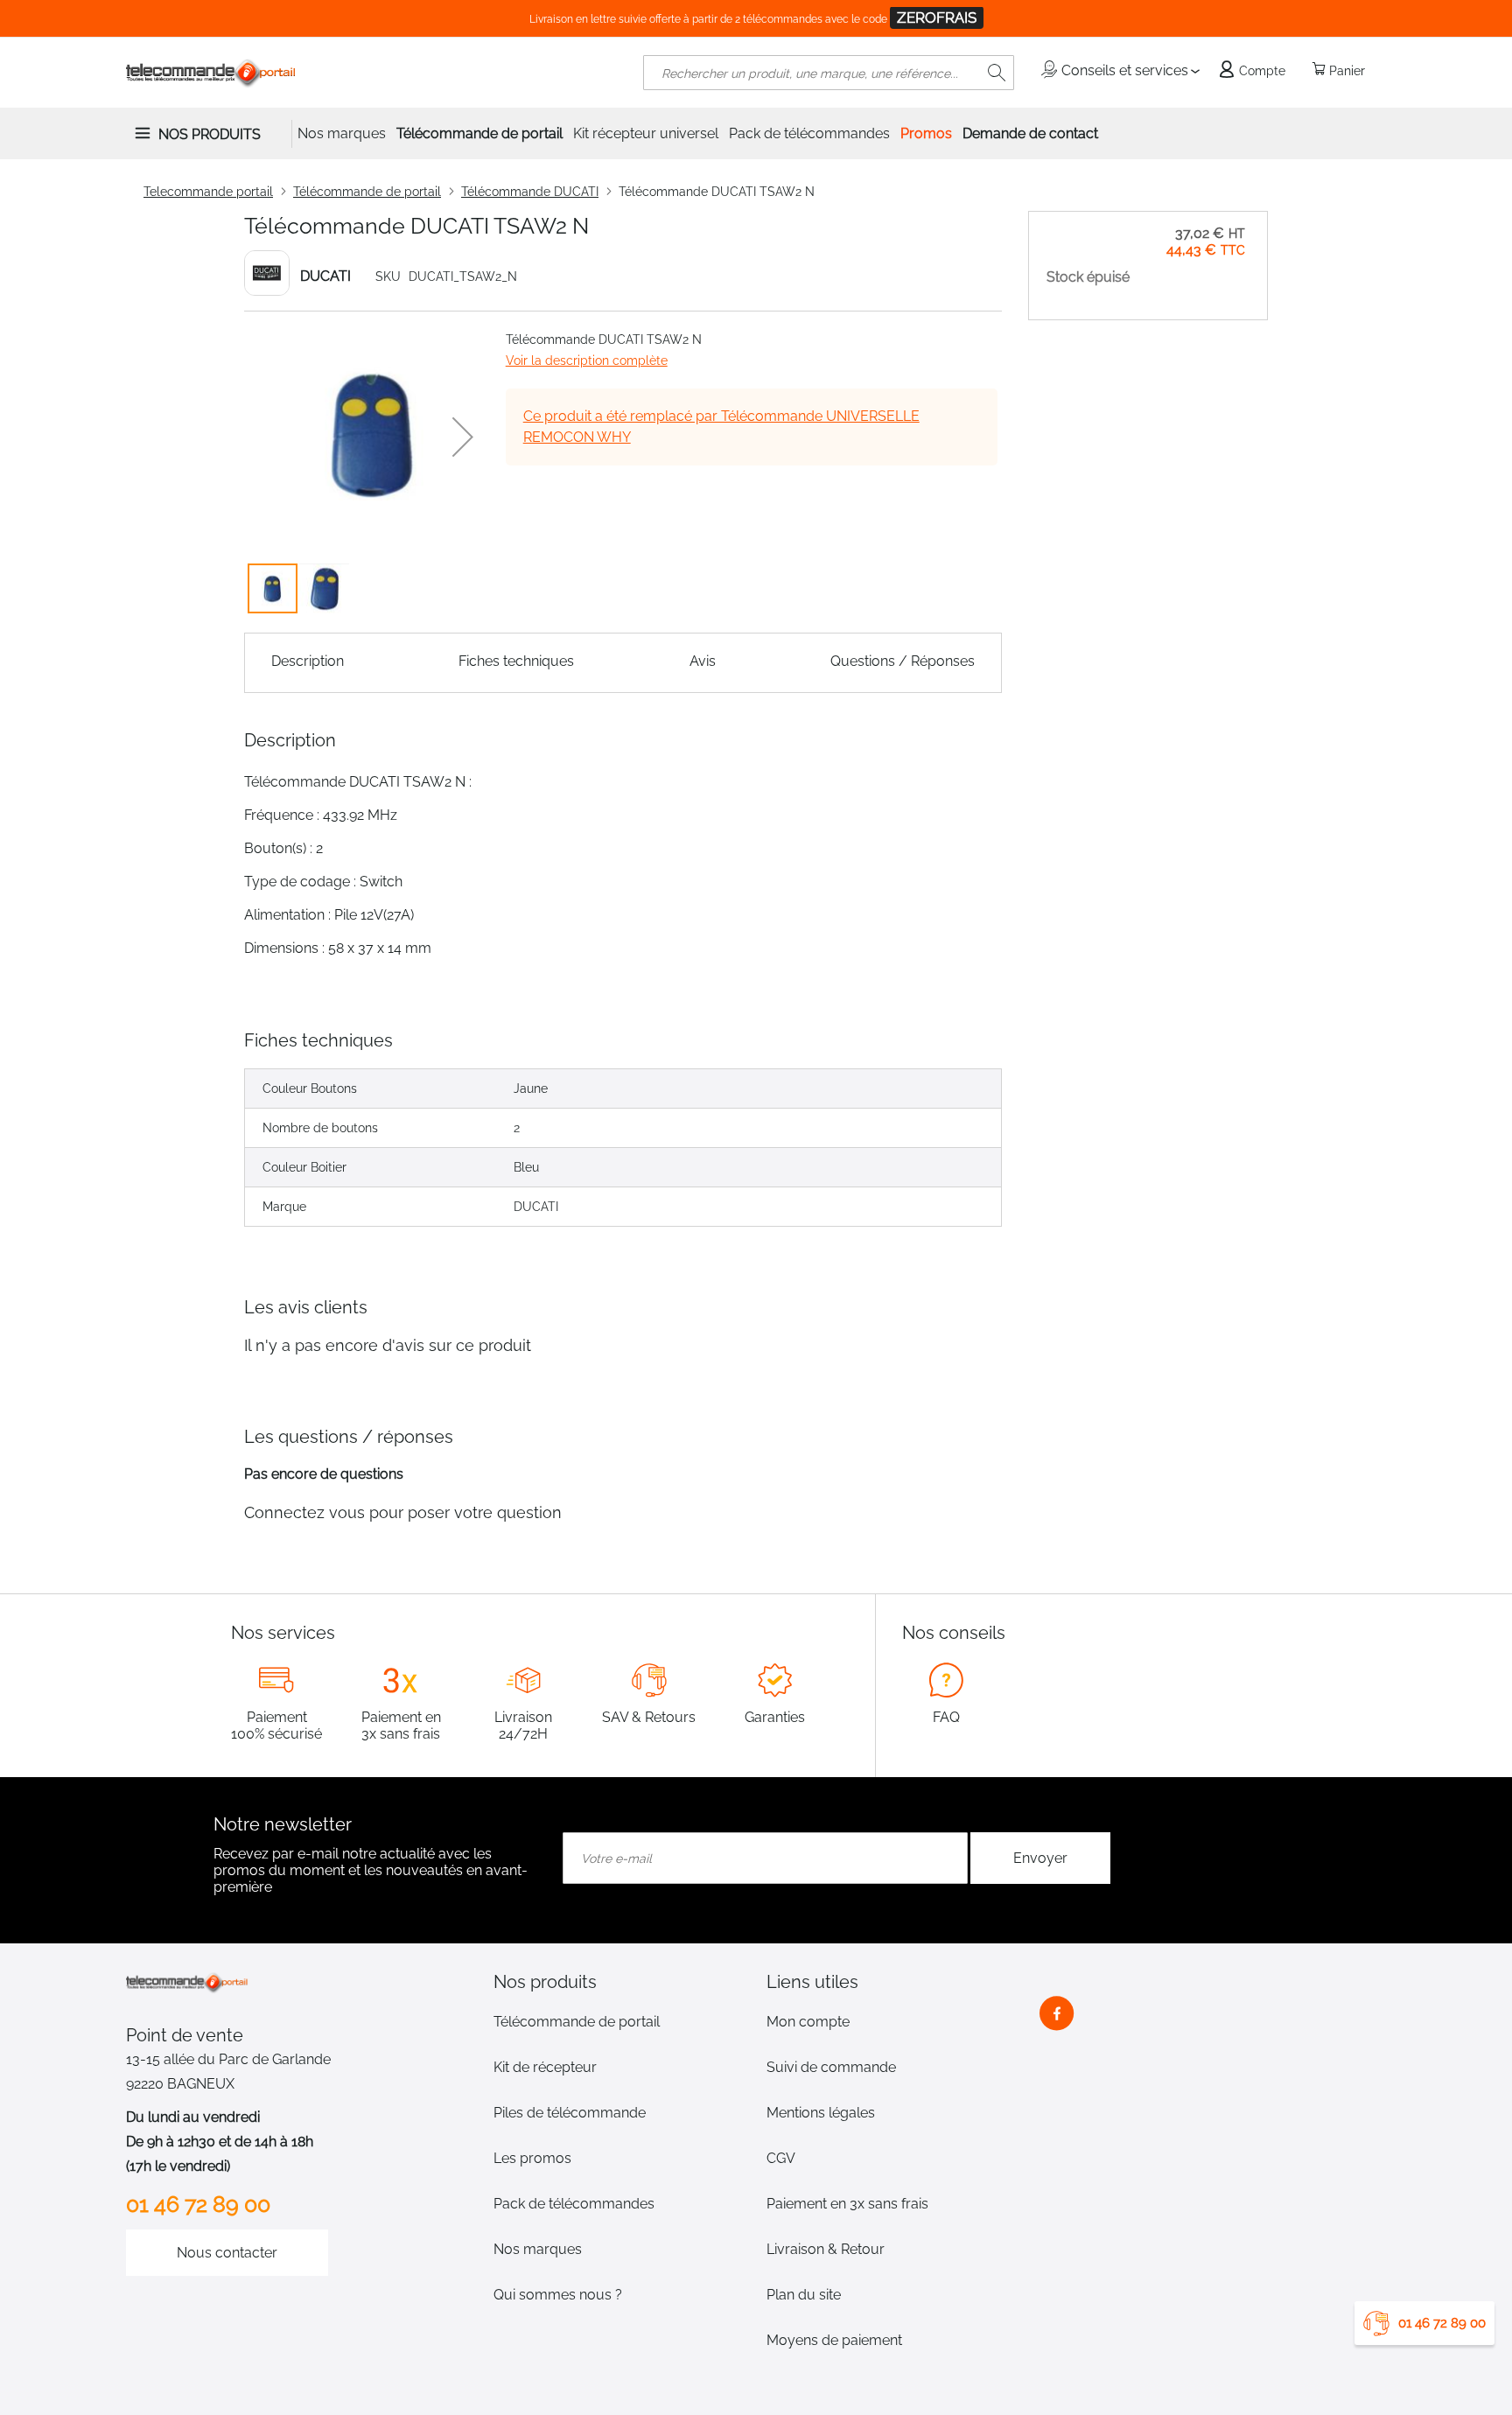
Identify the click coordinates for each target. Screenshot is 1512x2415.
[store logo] (211, 73)
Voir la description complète (587, 360)
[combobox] (829, 73)
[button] (463, 437)
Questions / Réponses (903, 661)
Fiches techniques (516, 661)
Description (308, 661)
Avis (703, 661)
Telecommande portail (208, 192)
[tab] (619, 1982)
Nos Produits (210, 134)
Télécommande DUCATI (530, 192)
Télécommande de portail (367, 192)
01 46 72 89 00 (1442, 2323)
